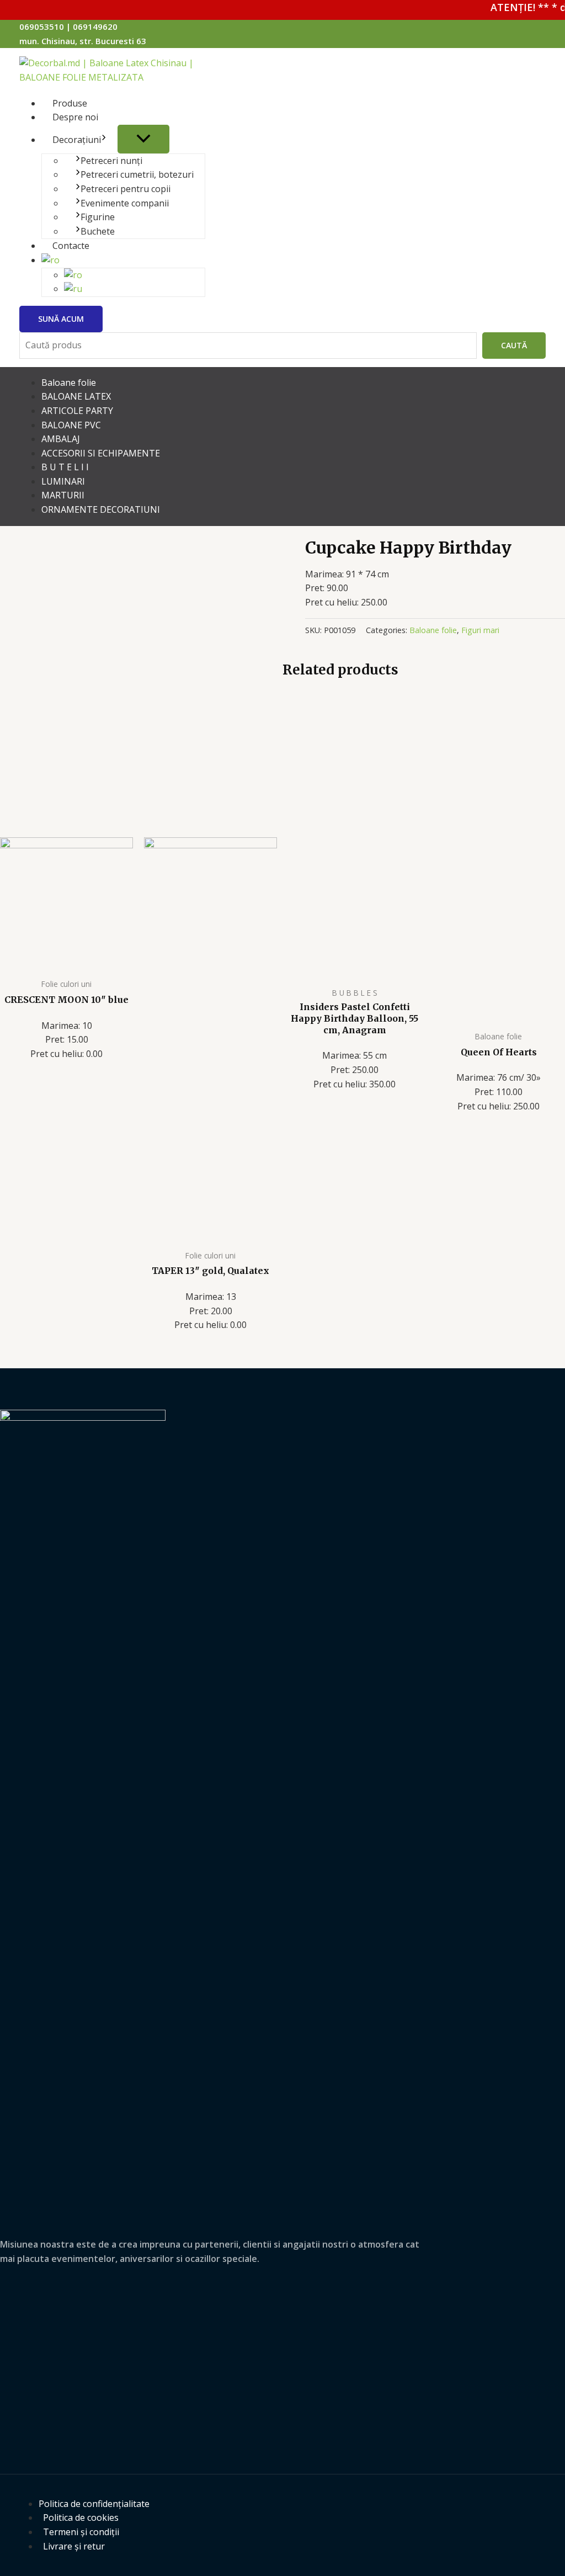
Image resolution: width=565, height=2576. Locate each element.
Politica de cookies (81, 2517)
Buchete (98, 231)
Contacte (71, 246)
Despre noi (75, 117)
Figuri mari (480, 630)
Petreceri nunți (111, 161)
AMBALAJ (61, 439)
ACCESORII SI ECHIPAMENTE (101, 453)
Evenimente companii (125, 203)
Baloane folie (69, 383)
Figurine (98, 217)
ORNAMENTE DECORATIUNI (101, 509)
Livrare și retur (74, 2546)
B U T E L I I (65, 467)
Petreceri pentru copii (126, 189)
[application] (104, 140)
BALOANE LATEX (76, 396)
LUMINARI (63, 481)
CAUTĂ (514, 345)
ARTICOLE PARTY (77, 411)
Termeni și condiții (81, 2532)
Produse (70, 103)
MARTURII (63, 495)
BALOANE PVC (71, 425)
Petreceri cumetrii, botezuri (137, 174)
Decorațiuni (77, 140)
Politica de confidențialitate (94, 2504)
